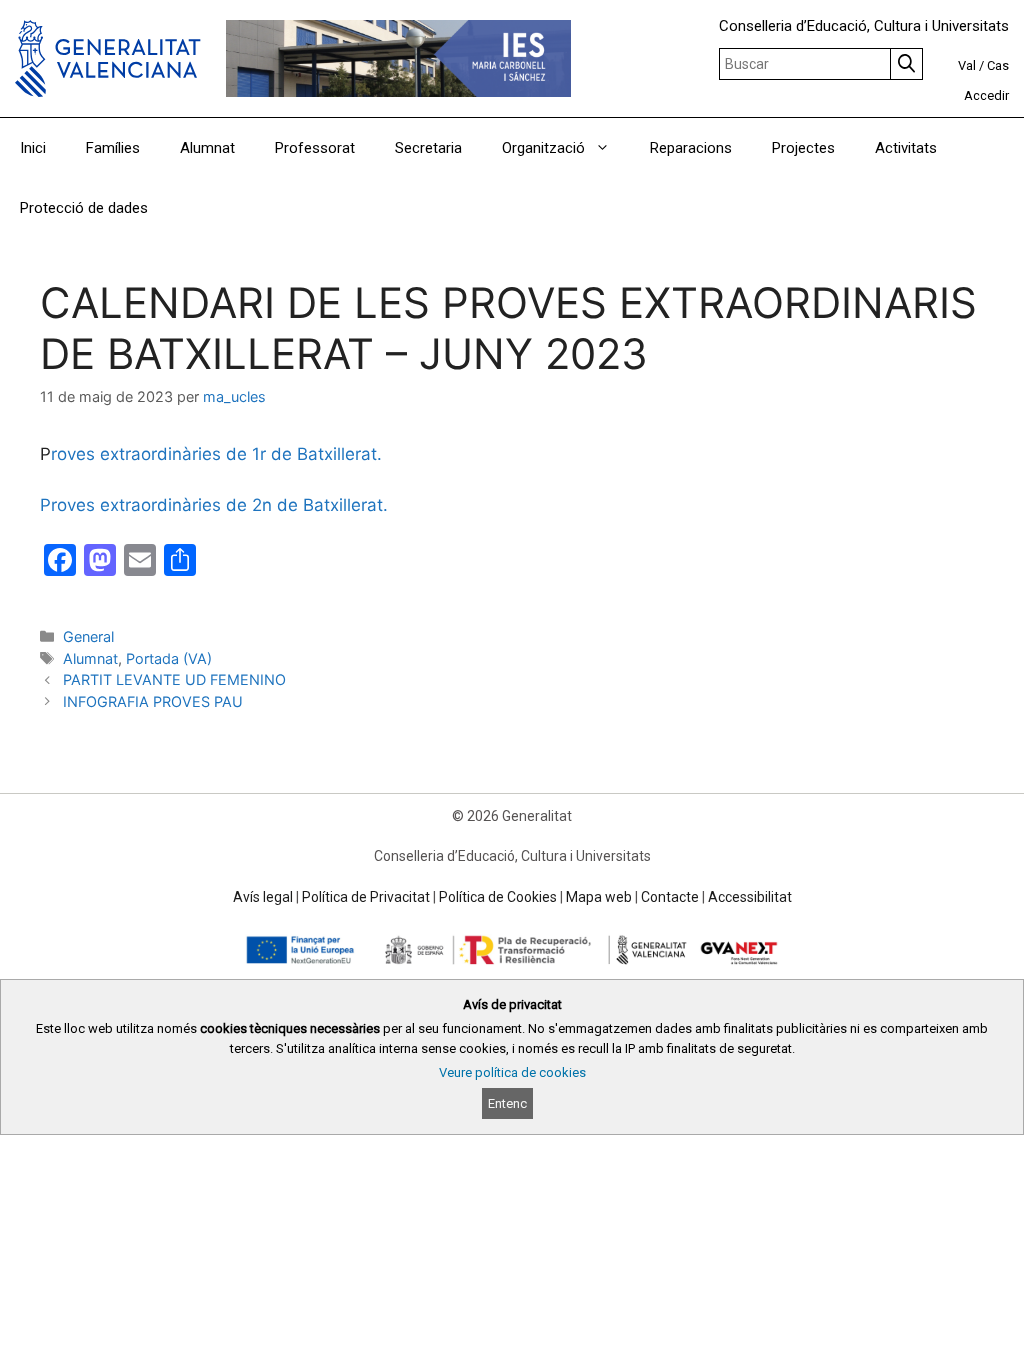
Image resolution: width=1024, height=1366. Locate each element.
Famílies (113, 148)
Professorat (315, 148)
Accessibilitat (750, 897)
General (88, 636)
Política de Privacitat (366, 897)
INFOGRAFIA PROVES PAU (153, 701)
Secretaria (428, 148)
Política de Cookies (498, 897)
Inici (33, 148)
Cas (998, 65)
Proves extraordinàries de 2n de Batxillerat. (214, 505)
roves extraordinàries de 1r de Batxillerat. (216, 454)
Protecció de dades (84, 208)
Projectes (803, 148)
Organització (543, 148)
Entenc (507, 1103)
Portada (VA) (169, 658)
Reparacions (691, 148)
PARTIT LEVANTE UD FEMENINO (174, 679)
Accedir (986, 95)
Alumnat (207, 148)
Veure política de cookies (512, 1072)
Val (967, 65)
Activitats (906, 148)
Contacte (670, 897)
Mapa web (599, 897)
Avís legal (263, 897)
